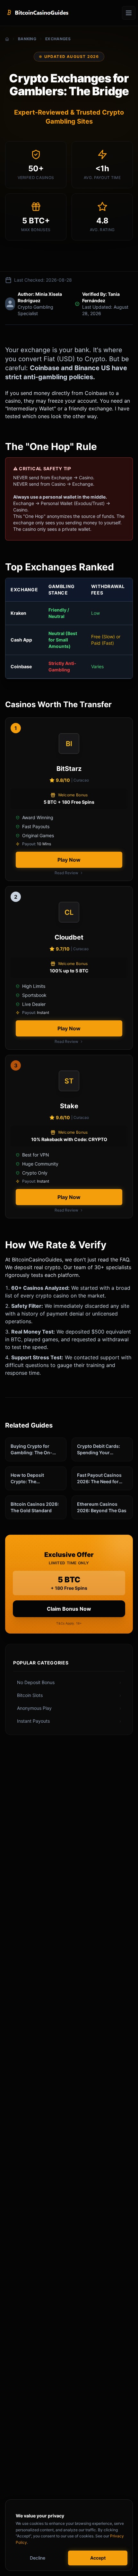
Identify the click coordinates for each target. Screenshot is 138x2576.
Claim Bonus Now (69, 1609)
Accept (98, 2558)
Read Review (66, 873)
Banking (27, 39)
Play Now (69, 860)
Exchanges (58, 39)
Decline (38, 2558)
